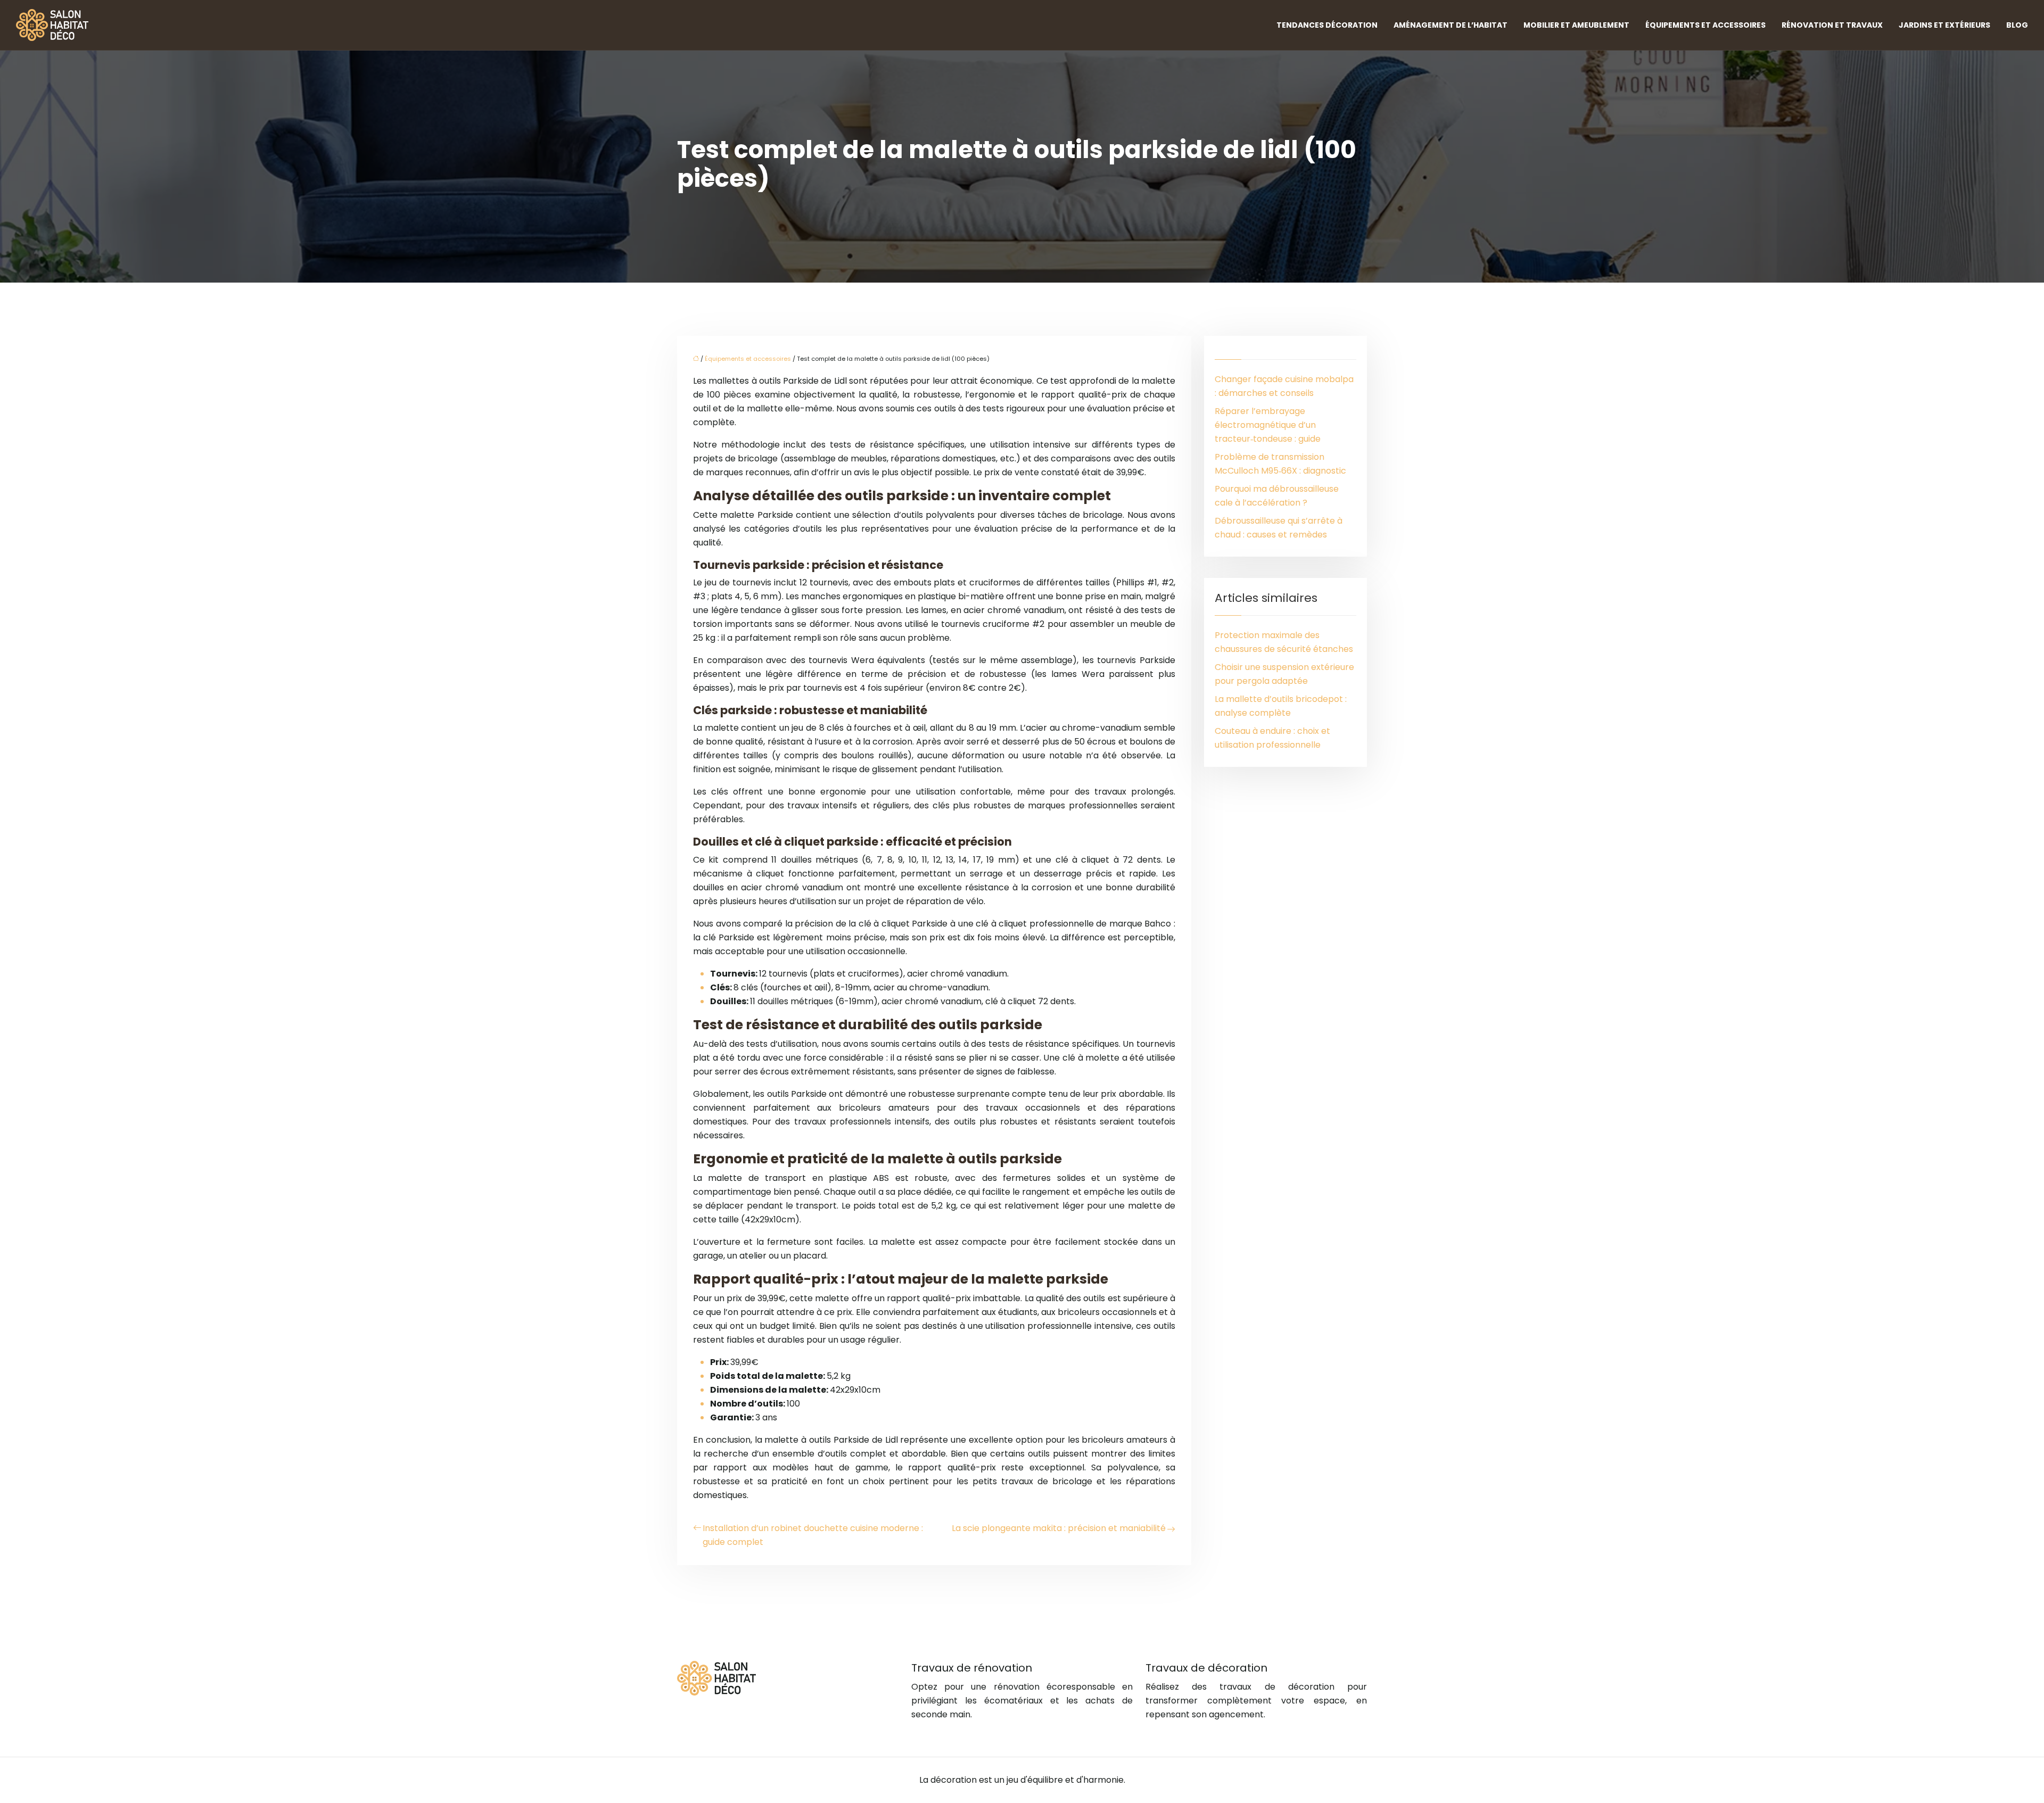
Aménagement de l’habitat (1450, 25)
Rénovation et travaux (1832, 25)
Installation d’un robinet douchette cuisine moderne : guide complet (813, 1535)
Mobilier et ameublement (1576, 25)
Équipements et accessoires (1705, 25)
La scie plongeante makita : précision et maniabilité (1059, 1528)
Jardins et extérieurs (1944, 25)
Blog (2017, 25)
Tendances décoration (1327, 25)
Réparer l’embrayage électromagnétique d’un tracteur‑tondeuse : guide (1268, 425)
